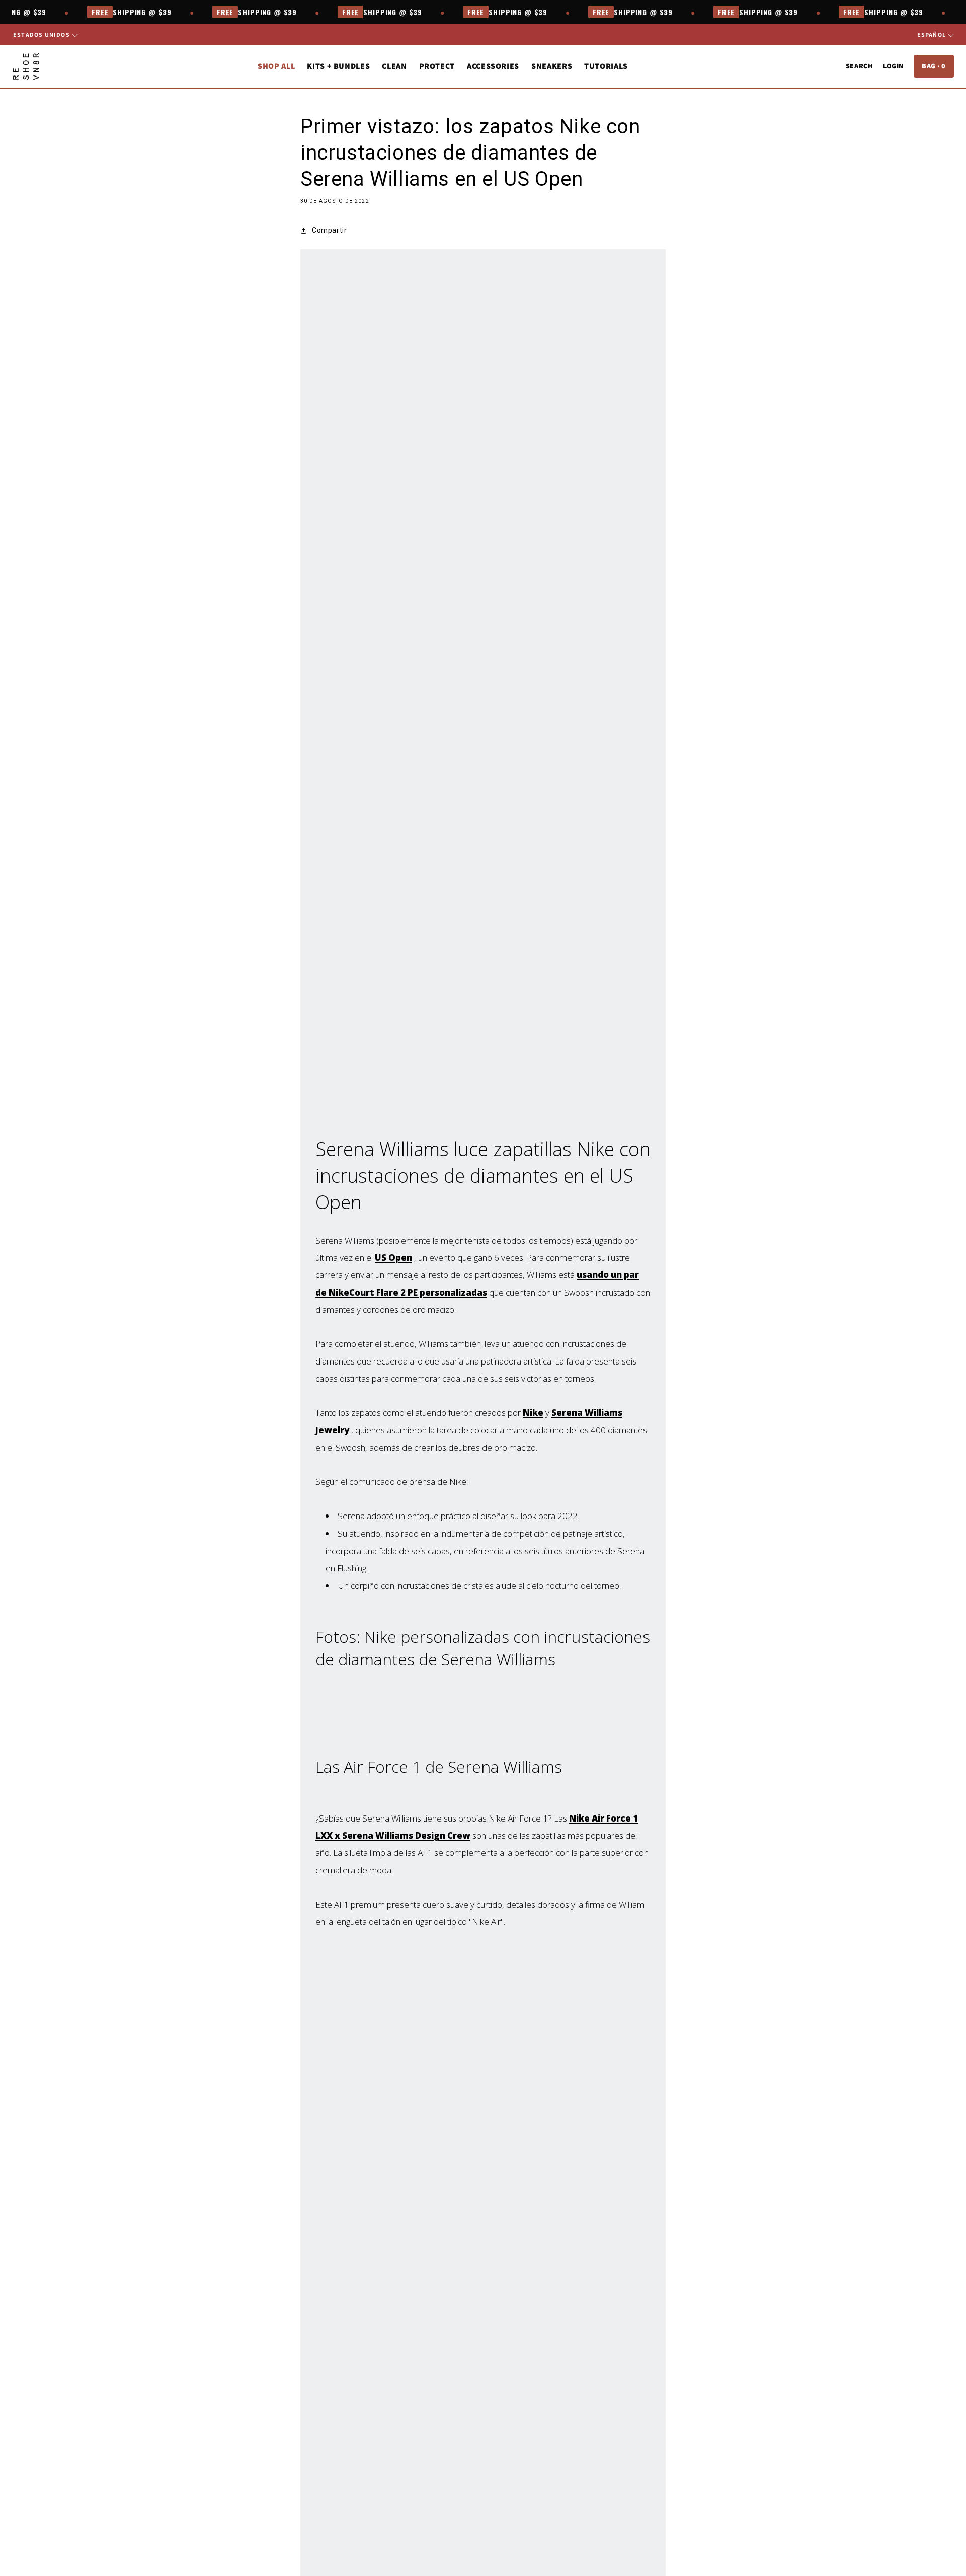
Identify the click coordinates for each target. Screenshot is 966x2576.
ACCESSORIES (493, 66)
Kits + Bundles (338, 66)
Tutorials (606, 66)
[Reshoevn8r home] (26, 66)
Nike (533, 1413)
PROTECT (437, 66)
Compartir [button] (329, 230)
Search (859, 66)
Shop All (276, 66)
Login (893, 66)
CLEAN (394, 66)
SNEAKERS (552, 66)
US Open (393, 1258)
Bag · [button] (934, 66)
